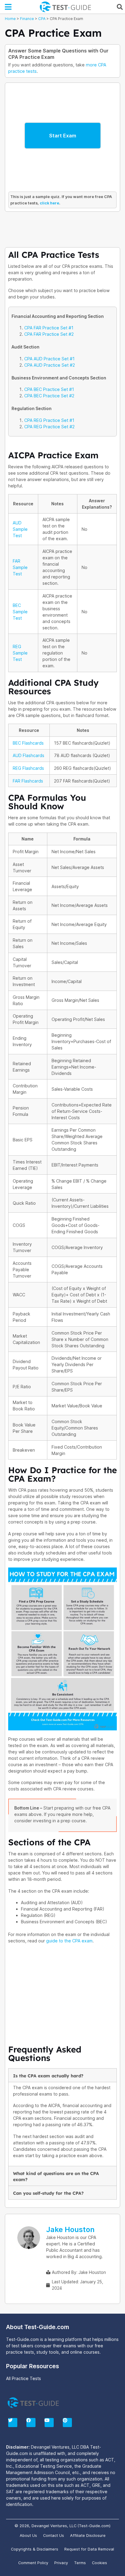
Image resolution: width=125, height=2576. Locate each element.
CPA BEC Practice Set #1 (49, 389)
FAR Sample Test (20, 567)
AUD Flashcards (29, 755)
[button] (8, 7)
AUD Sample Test (20, 529)
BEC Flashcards (28, 743)
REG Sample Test (20, 653)
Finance (27, 19)
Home (10, 19)
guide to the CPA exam (69, 1941)
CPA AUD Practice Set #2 (50, 365)
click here (49, 203)
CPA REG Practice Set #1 (49, 420)
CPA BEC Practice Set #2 (49, 396)
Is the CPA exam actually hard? (48, 2076)
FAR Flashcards (28, 781)
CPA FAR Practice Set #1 (49, 328)
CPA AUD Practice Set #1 (49, 359)
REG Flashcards (28, 768)
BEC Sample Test (20, 612)
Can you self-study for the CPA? (48, 2193)
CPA (42, 19)
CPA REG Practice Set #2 (49, 427)
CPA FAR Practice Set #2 (49, 334)
